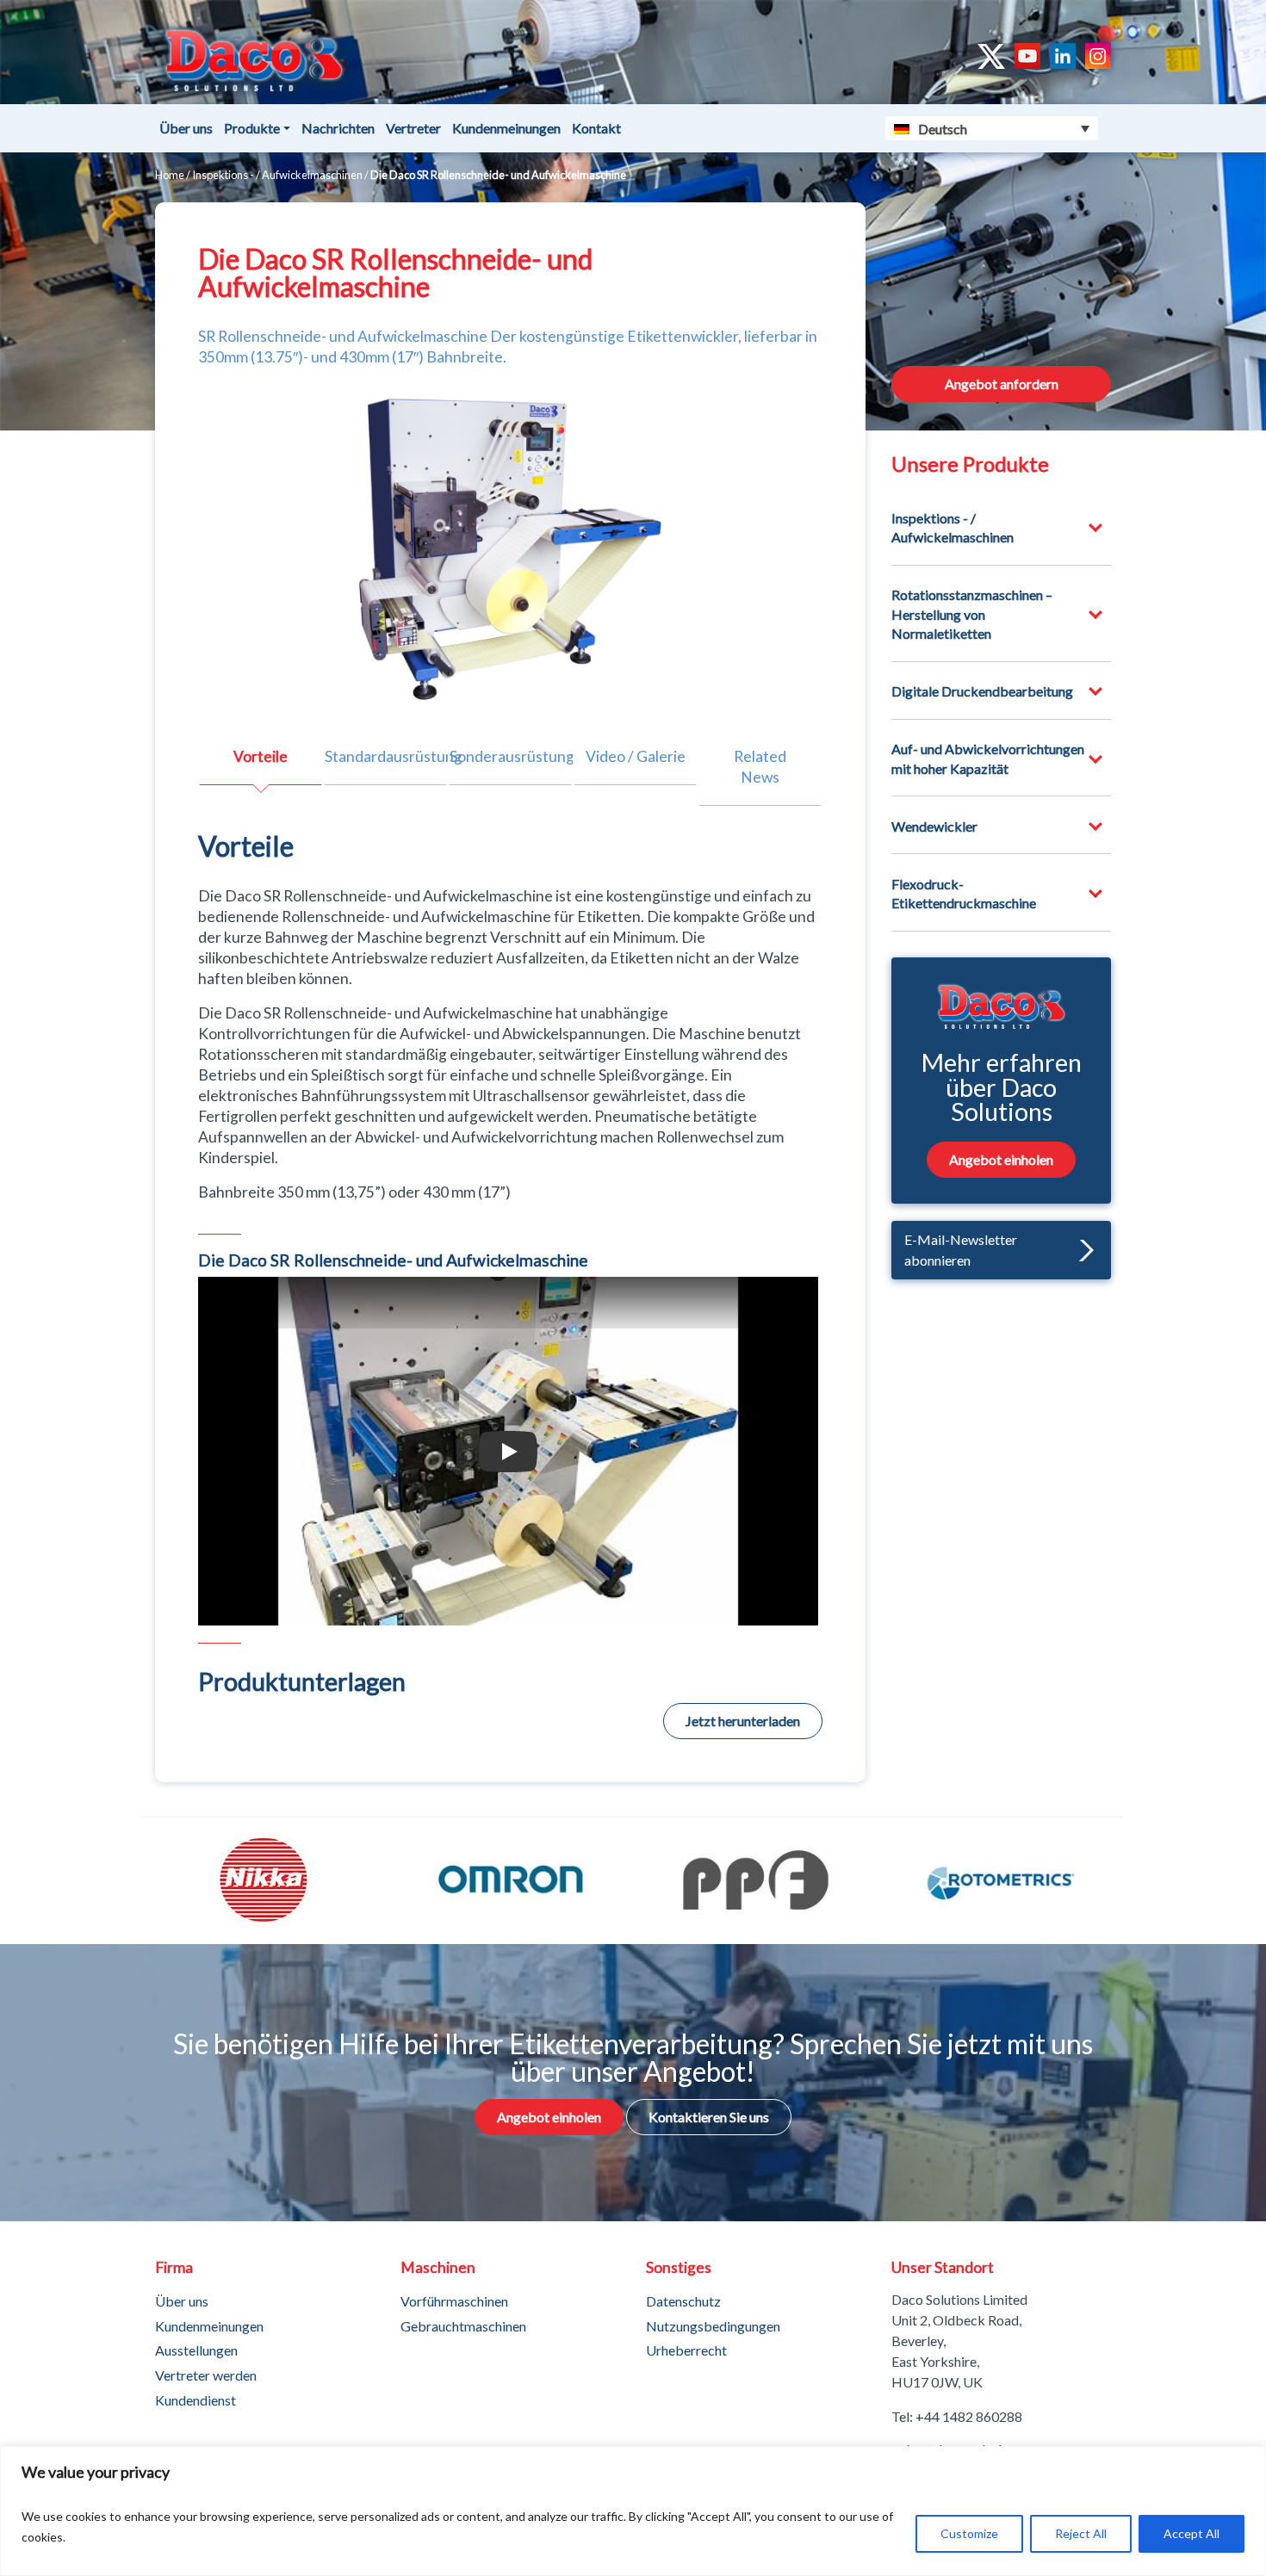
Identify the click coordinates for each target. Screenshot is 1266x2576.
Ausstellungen (196, 2350)
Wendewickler (934, 826)
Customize (969, 2533)
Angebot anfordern (1002, 384)
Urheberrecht (686, 2350)
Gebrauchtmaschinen (463, 2326)
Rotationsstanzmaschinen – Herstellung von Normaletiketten (972, 614)
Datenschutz (683, 2301)
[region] (633, 2511)
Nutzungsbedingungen (713, 2326)
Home (170, 175)
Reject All (1081, 2533)
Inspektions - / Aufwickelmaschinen (277, 175)
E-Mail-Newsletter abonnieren (961, 1250)
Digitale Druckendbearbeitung (982, 691)
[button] (1082, 1251)
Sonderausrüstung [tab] (511, 756)
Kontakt (596, 128)
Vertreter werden (206, 2375)
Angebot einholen (1001, 1159)
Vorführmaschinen (454, 2301)
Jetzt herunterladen (743, 1721)
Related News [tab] (760, 767)
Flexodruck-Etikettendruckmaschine (964, 893)
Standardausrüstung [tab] (386, 756)
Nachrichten (338, 128)
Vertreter (413, 128)
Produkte (252, 128)
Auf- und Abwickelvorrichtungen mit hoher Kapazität (988, 758)
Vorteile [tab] (261, 756)
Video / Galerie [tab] (636, 756)
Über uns (186, 128)
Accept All (1192, 2533)
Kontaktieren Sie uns (709, 2117)
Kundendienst (195, 2400)
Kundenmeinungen (506, 128)
